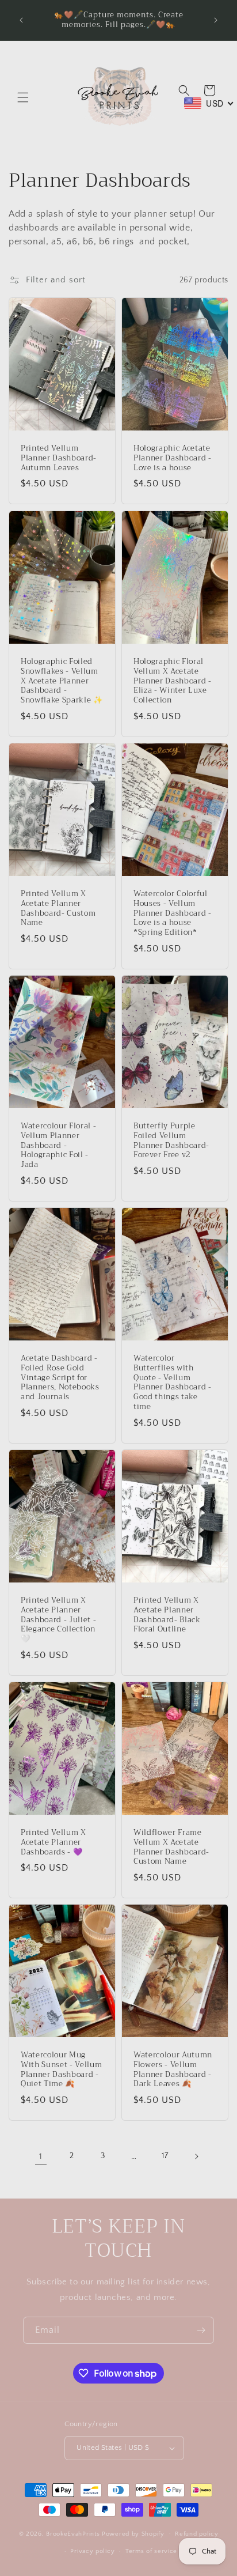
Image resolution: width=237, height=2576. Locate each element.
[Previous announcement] (21, 20)
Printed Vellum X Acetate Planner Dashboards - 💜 (53, 1842)
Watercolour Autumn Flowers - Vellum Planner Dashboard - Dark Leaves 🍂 (173, 2070)
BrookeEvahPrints (74, 2533)
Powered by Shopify (133, 2533)
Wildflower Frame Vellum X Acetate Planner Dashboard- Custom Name (171, 1847)
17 (165, 2156)
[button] (23, 97)
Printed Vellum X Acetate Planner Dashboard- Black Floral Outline (167, 1615)
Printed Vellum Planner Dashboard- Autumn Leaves (59, 458)
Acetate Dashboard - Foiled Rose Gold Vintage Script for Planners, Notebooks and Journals (60, 1378)
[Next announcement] (216, 20)
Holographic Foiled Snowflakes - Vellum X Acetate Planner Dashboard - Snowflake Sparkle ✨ (62, 681)
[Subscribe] (201, 2330)
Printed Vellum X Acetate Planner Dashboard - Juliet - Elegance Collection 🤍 (58, 1620)
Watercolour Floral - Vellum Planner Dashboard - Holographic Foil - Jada (58, 1146)
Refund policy (196, 2534)
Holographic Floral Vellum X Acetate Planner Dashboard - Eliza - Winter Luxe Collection (173, 681)
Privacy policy (92, 2551)
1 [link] (41, 2156)
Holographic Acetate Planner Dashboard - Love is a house (173, 458)
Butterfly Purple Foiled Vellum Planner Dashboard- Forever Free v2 (171, 1141)
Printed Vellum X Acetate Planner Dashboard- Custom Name (58, 909)
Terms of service (151, 2551)
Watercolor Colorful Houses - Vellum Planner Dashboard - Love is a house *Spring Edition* (173, 913)
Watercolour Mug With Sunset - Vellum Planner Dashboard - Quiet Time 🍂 (61, 2070)
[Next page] (196, 2156)
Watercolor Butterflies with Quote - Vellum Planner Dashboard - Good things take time (173, 1383)
